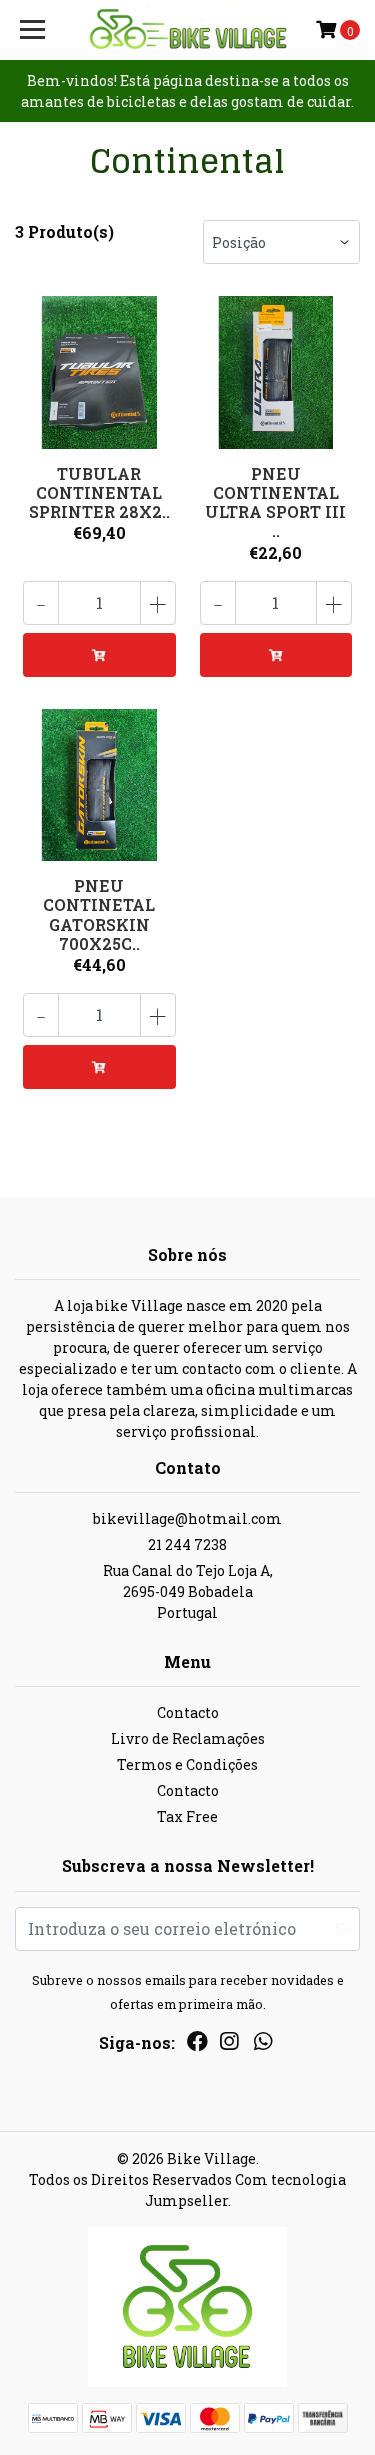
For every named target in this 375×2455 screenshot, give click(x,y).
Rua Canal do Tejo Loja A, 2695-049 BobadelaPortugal (188, 1591)
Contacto (188, 1712)
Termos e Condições (187, 1764)
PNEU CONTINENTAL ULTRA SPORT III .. (275, 502)
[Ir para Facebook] (197, 2045)
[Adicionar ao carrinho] (99, 655)
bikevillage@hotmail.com (187, 1518)
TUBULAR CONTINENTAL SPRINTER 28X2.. (99, 492)
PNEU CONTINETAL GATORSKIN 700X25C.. (99, 914)
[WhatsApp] (263, 2045)
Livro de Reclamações (188, 1738)
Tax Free (187, 1816)
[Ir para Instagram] (229, 2045)
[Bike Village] (188, 30)
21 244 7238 (187, 1544)
